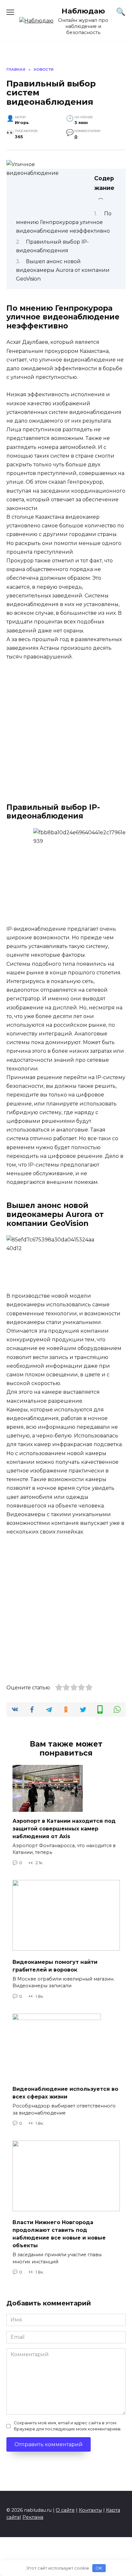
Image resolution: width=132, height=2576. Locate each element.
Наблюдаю (83, 11)
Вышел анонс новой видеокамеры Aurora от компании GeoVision (63, 270)
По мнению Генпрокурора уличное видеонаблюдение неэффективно (64, 222)
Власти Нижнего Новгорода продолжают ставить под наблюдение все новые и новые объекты (59, 2234)
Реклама (33, 2517)
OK (99, 2568)
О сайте (65, 2510)
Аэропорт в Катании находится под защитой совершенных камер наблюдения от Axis (64, 1828)
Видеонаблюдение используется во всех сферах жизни (65, 2093)
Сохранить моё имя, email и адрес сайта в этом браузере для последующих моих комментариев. (68, 2426)
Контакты (90, 2510)
